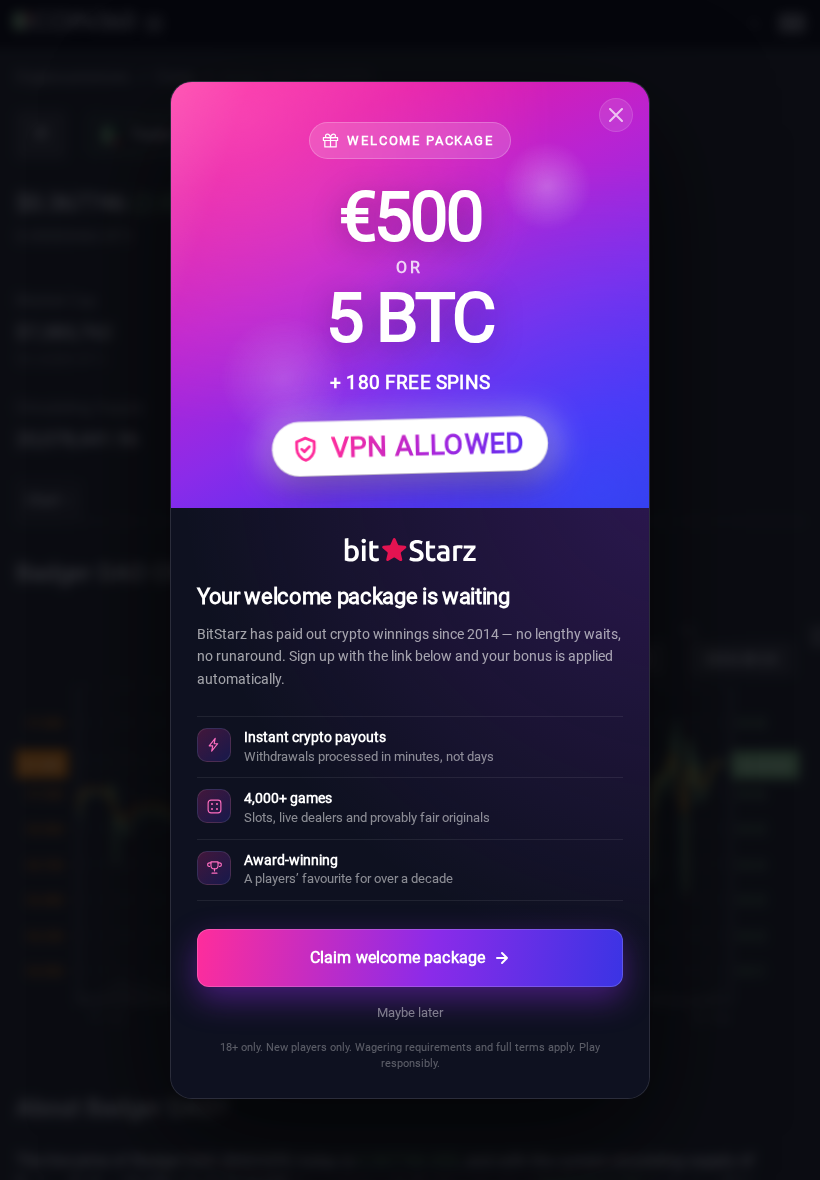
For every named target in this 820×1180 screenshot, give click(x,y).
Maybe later (410, 1012)
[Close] (616, 115)
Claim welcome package (397, 957)
